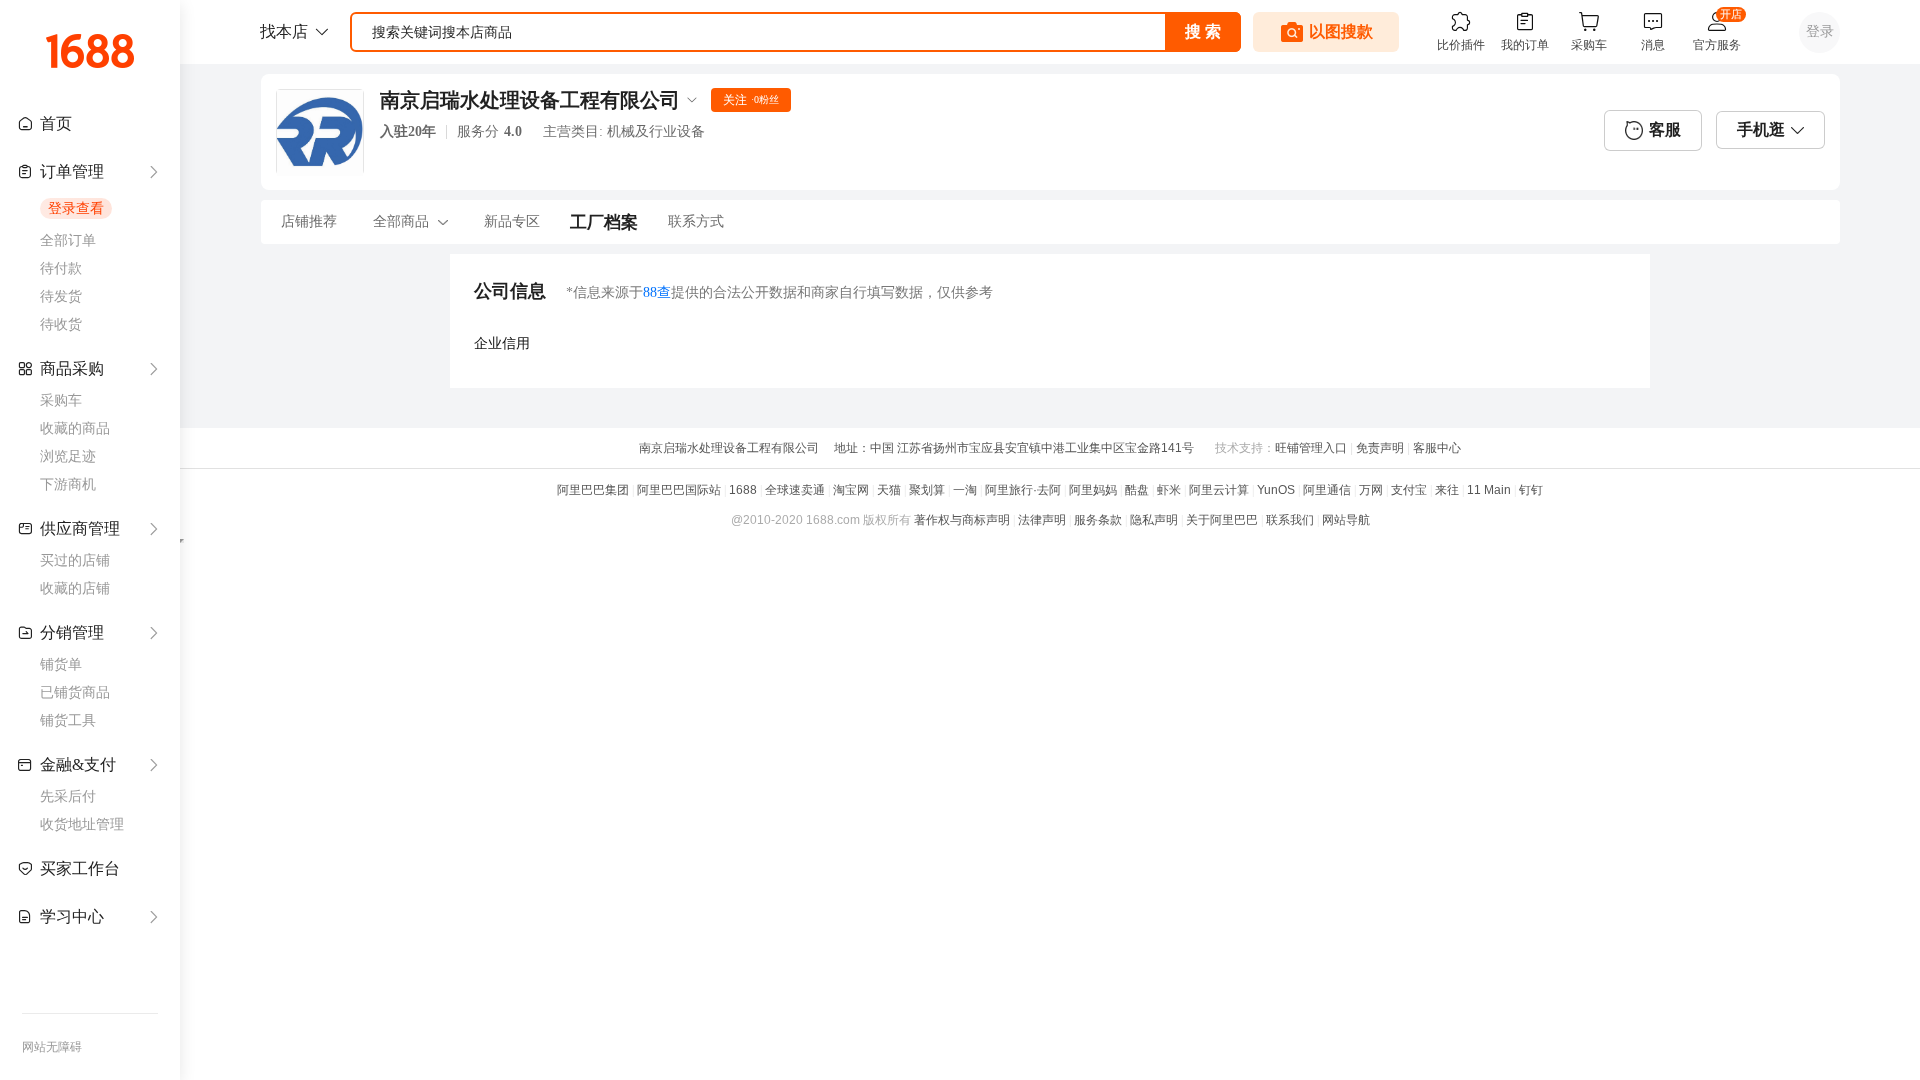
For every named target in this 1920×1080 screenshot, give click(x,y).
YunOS (1276, 490)
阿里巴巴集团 (593, 490)
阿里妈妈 (1093, 490)
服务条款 (1098, 520)
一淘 (965, 490)
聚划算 (927, 490)
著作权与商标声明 (962, 520)
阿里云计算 (1219, 490)
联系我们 (1290, 520)
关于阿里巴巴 (1222, 520)
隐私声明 (1154, 520)
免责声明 (1380, 448)
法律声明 (1042, 520)
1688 (743, 490)
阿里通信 (1327, 490)
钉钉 (1531, 490)
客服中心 (1437, 448)
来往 (1447, 490)
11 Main (1489, 490)
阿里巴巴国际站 (679, 490)
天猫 (889, 490)
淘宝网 (851, 490)
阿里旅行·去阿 (1023, 490)
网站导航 (1346, 520)
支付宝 (1409, 490)
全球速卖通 (795, 490)
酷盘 (1137, 490)
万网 (1371, 490)
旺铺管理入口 (1311, 448)
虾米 (1169, 490)
